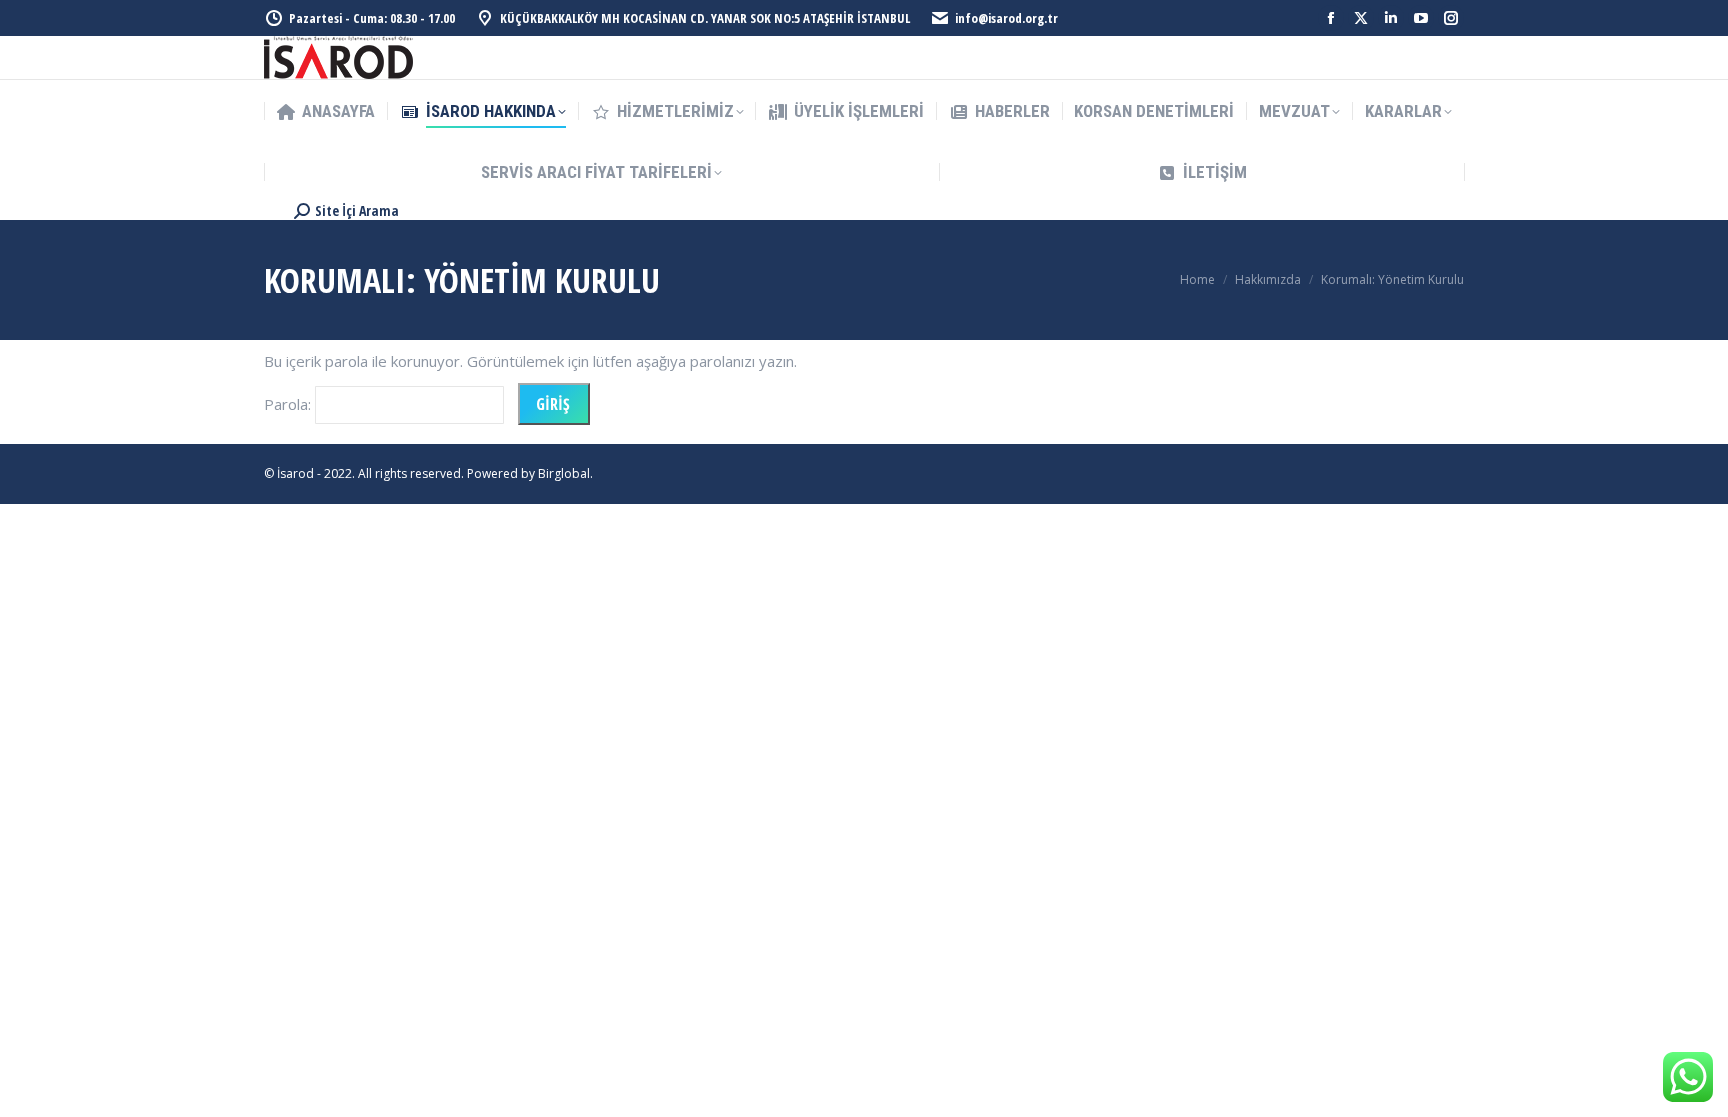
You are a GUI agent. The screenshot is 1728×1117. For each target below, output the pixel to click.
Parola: (289, 404)
